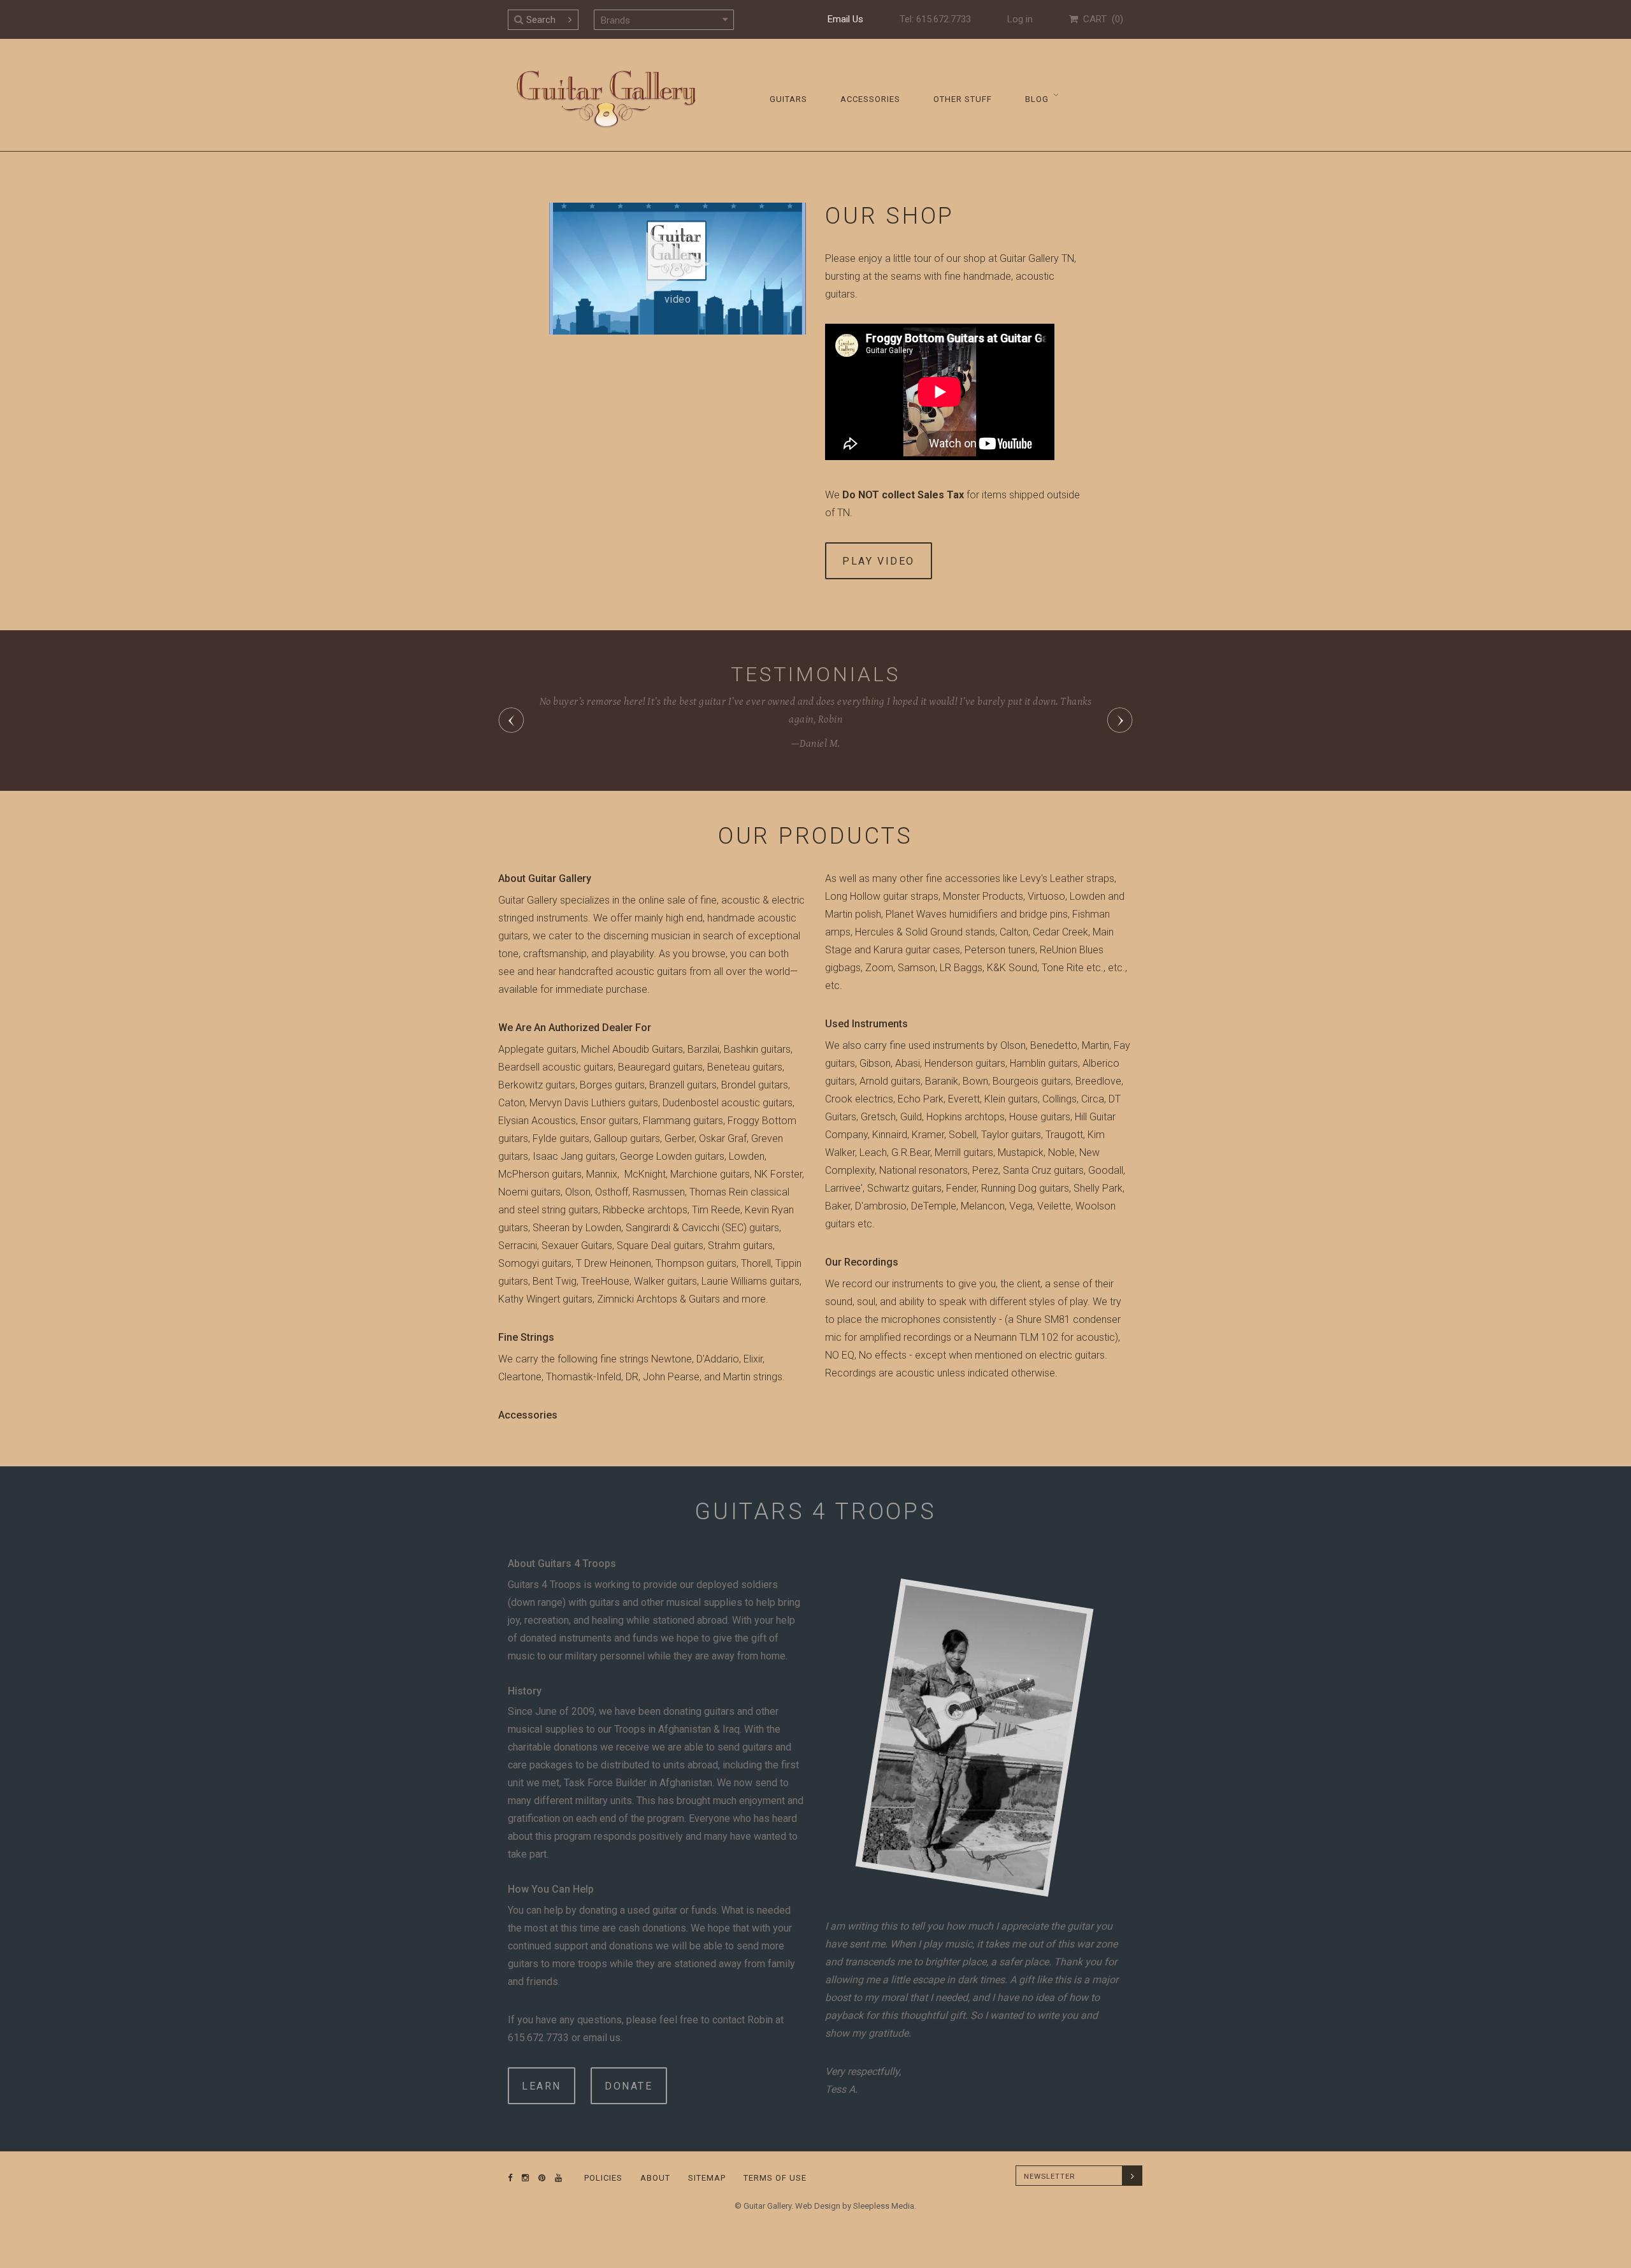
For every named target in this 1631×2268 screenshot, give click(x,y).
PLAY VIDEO (879, 561)
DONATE (629, 2086)
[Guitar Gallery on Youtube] (556, 2178)
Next (1120, 720)
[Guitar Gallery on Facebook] (510, 2178)
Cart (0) (1101, 19)
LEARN (542, 2086)
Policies (603, 2178)
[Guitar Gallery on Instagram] (522, 2178)
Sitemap (707, 2178)
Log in (1020, 19)
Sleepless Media (884, 2206)
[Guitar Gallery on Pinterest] (539, 2178)
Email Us (845, 19)
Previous (511, 720)
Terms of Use (775, 2178)
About (655, 2178)
